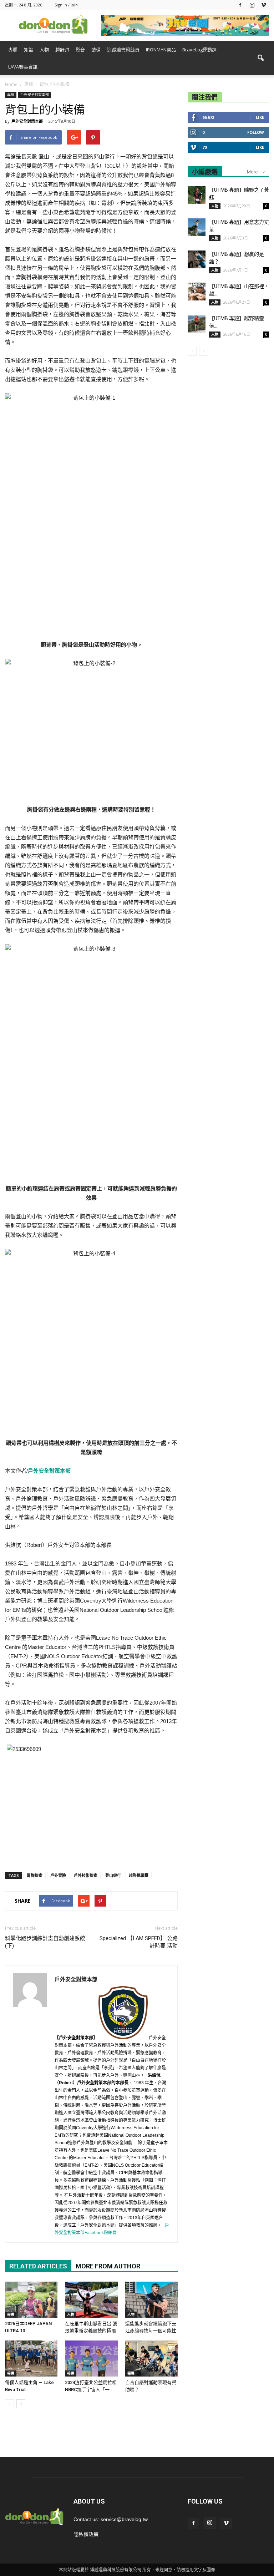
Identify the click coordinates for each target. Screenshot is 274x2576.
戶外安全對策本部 (35, 95)
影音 (80, 50)
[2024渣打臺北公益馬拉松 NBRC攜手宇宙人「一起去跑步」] (91, 2359)
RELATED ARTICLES (38, 2266)
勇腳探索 (35, 1875)
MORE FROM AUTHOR (108, 2266)
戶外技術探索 (86, 1875)
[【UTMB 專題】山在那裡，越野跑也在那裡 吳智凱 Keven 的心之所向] (197, 292)
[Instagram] (252, 5)
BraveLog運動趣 (199, 50)
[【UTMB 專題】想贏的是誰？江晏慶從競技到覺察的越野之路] (197, 259)
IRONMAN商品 (161, 50)
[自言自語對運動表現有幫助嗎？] (151, 2359)
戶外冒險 (58, 1875)
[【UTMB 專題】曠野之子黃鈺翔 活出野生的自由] (197, 195)
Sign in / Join (66, 5)
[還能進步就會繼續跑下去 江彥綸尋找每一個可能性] (151, 2300)
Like (260, 117)
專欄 (13, 50)
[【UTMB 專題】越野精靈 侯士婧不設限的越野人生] (197, 324)
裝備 (96, 50)
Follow (256, 132)
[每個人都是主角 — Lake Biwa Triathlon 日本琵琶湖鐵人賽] (31, 2359)
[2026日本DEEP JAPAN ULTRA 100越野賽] (31, 2300)
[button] (260, 58)
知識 (29, 50)
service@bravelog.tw (124, 2519)
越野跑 (62, 50)
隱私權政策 (86, 2534)
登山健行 (113, 1875)
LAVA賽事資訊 (23, 67)
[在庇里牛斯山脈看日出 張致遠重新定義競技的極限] (91, 2300)
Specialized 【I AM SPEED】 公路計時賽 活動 (139, 1942)
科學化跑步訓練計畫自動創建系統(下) (45, 1942)
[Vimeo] (264, 5)
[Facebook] (240, 5)
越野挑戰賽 (139, 1875)
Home (11, 84)
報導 (11, 2314)
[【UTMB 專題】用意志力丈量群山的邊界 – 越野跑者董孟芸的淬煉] (197, 227)
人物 (44, 50)
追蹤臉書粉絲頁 (123, 50)
